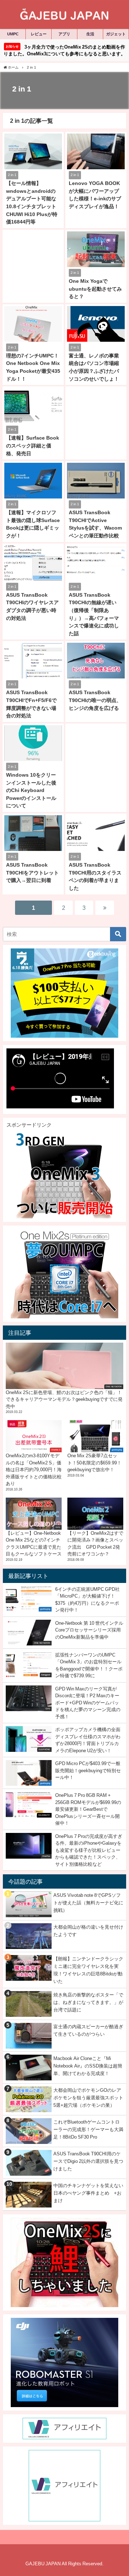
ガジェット (116, 34)
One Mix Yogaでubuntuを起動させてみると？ (95, 289)
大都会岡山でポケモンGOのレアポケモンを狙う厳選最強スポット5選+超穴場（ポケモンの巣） (88, 2098)
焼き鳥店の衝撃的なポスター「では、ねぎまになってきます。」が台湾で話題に (88, 2002)
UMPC (13, 34)
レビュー (39, 34)
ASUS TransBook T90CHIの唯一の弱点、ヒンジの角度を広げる (95, 700)
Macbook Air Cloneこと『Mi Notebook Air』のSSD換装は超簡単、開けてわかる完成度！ (88, 2066)
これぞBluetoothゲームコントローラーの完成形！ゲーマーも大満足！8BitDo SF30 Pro (88, 2129)
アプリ (64, 34)
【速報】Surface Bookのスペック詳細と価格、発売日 (33, 445)
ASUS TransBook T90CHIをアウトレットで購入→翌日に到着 (32, 873)
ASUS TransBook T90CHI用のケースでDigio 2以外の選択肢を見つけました (88, 2161)
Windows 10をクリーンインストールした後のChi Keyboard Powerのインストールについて (31, 790)
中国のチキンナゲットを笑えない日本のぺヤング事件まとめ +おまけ (88, 2193)
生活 (90, 34)
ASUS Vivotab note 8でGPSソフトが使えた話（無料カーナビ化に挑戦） (88, 1903)
